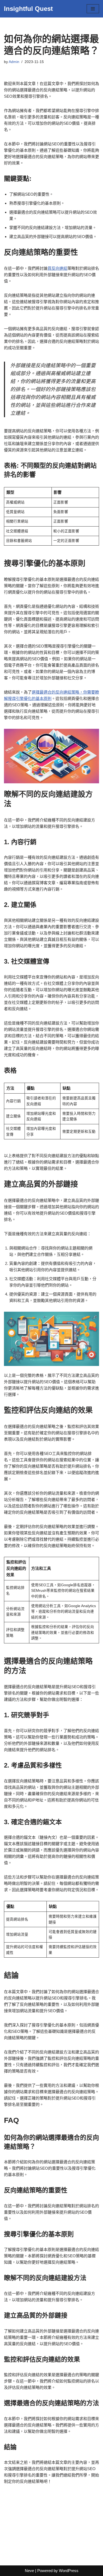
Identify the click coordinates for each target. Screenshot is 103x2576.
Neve (29, 2571)
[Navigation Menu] (93, 9)
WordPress (69, 2571)
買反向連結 (57, 268)
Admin (14, 62)
